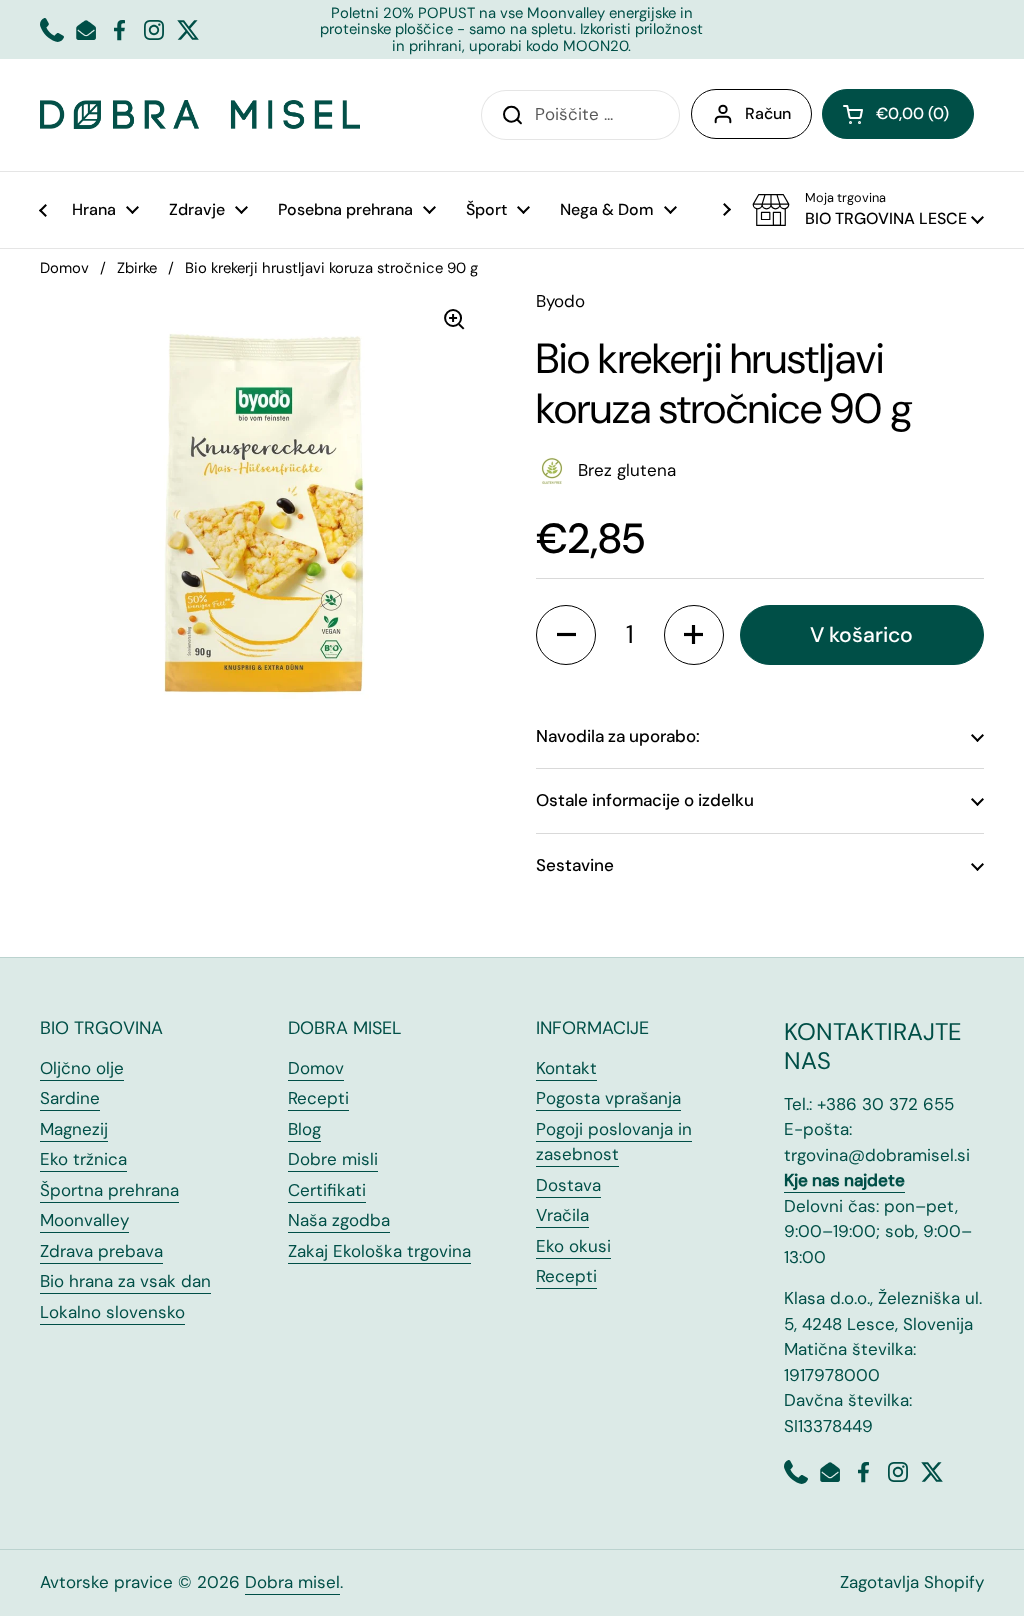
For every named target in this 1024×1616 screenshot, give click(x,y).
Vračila (562, 1215)
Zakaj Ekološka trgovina (379, 1251)
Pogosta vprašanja (608, 1098)
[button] (898, 114)
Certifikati (327, 1190)
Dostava (568, 1185)
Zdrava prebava (101, 1251)
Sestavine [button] (575, 865)
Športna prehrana (109, 1190)
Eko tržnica (83, 1159)
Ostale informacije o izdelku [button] (645, 800)
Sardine (70, 1098)
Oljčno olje (82, 1068)
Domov (64, 268)
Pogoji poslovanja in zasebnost (614, 1142)
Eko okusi (573, 1246)
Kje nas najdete (844, 1180)
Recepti (318, 1098)
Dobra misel (292, 1582)
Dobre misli (333, 1159)
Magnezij (74, 1129)
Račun (768, 113)
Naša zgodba (339, 1220)
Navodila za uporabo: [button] (618, 736)
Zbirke (137, 268)
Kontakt (566, 1068)
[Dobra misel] (200, 114)
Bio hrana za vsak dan (125, 1281)
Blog (304, 1129)
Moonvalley (84, 1220)
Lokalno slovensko (112, 1312)
